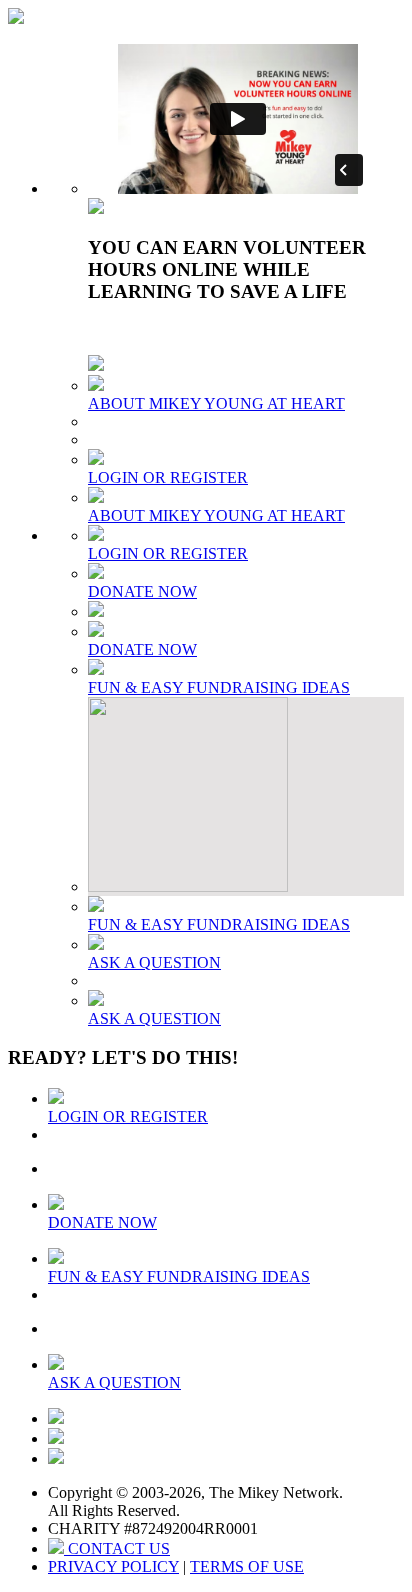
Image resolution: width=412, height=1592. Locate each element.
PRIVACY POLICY (113, 1566)
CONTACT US (117, 1548)
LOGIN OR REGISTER (168, 477)
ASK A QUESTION (154, 962)
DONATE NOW (142, 591)
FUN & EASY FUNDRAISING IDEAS (219, 687)
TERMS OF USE (247, 1566)
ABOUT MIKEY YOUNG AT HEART (216, 403)
